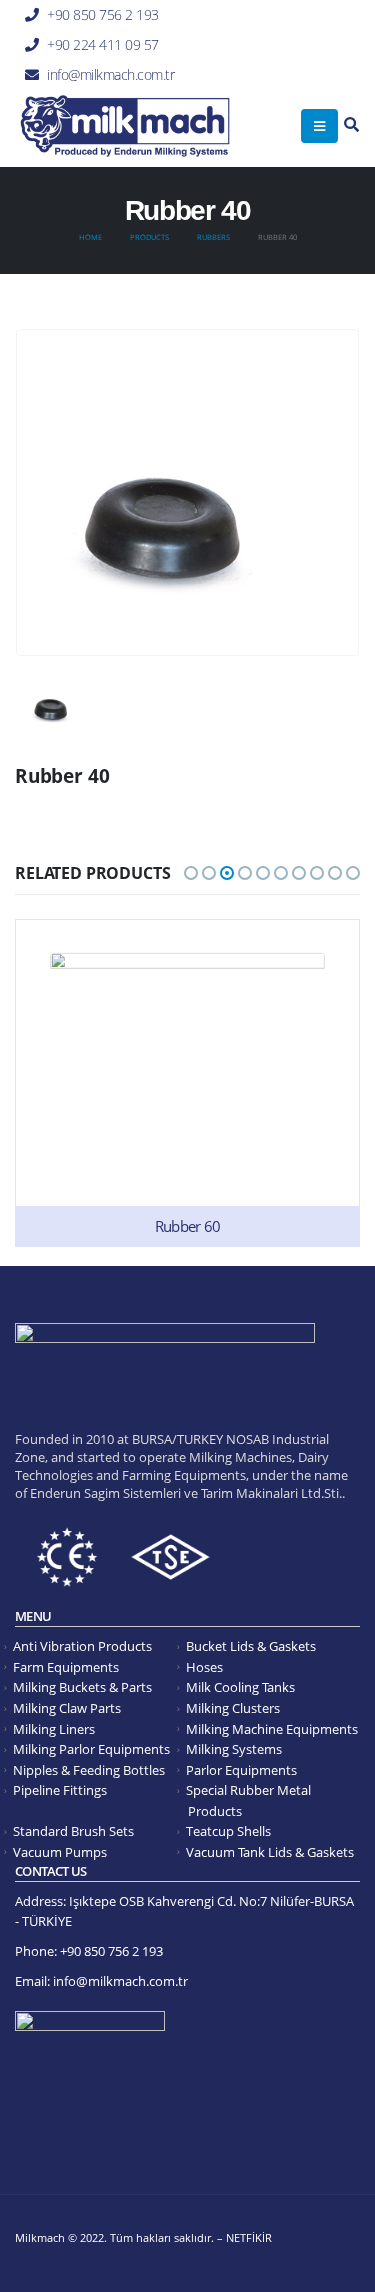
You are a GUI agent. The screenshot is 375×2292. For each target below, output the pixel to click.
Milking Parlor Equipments (91, 1749)
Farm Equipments (66, 1667)
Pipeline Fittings (60, 1790)
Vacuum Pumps (60, 1852)
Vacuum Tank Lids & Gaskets (270, 1852)
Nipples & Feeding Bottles (89, 1770)
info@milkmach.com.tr (110, 74)
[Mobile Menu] (319, 126)
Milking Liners (54, 1729)
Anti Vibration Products (82, 1646)
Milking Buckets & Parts (82, 1687)
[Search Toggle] (351, 125)
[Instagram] (345, 73)
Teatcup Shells (228, 1831)
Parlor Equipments (241, 1770)
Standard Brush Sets (73, 1831)
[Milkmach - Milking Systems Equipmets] (125, 126)
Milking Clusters (233, 1708)
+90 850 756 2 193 (103, 14)
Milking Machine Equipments (272, 1729)
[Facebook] (345, 45)
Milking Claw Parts (67, 1708)
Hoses (204, 1667)
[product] (187, 1083)
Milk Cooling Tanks (240, 1687)
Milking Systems (234, 1749)
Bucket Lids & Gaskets (251, 1646)
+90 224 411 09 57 (103, 44)
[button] (191, 873)
